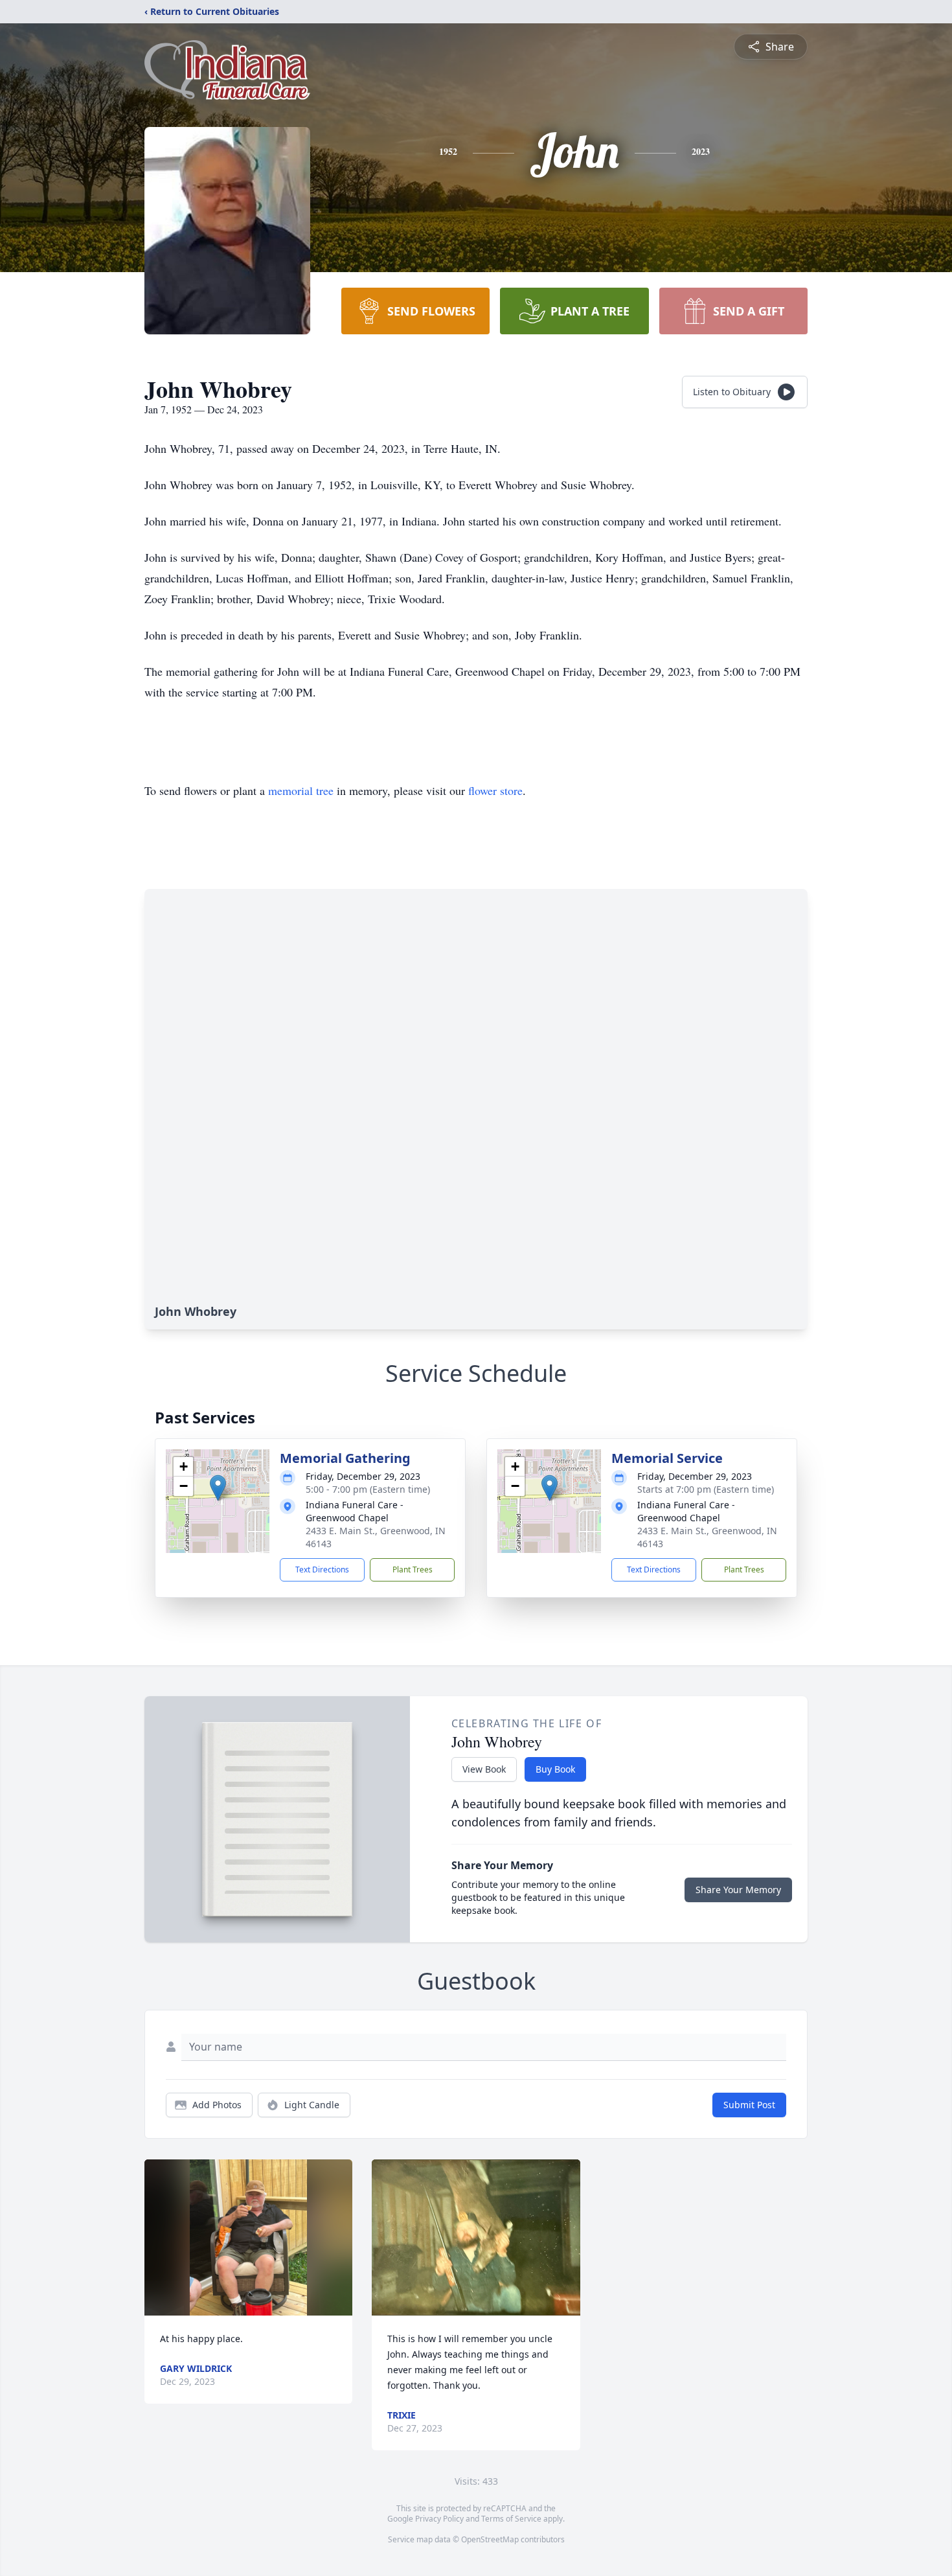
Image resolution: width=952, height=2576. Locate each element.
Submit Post (749, 2105)
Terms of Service (511, 2519)
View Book (484, 1769)
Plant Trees (413, 1570)
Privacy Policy (439, 2519)
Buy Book (555, 1769)
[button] (218, 1488)
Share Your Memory (738, 1890)
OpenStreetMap (490, 2539)
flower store (495, 790)
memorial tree (301, 790)
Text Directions (322, 1570)
